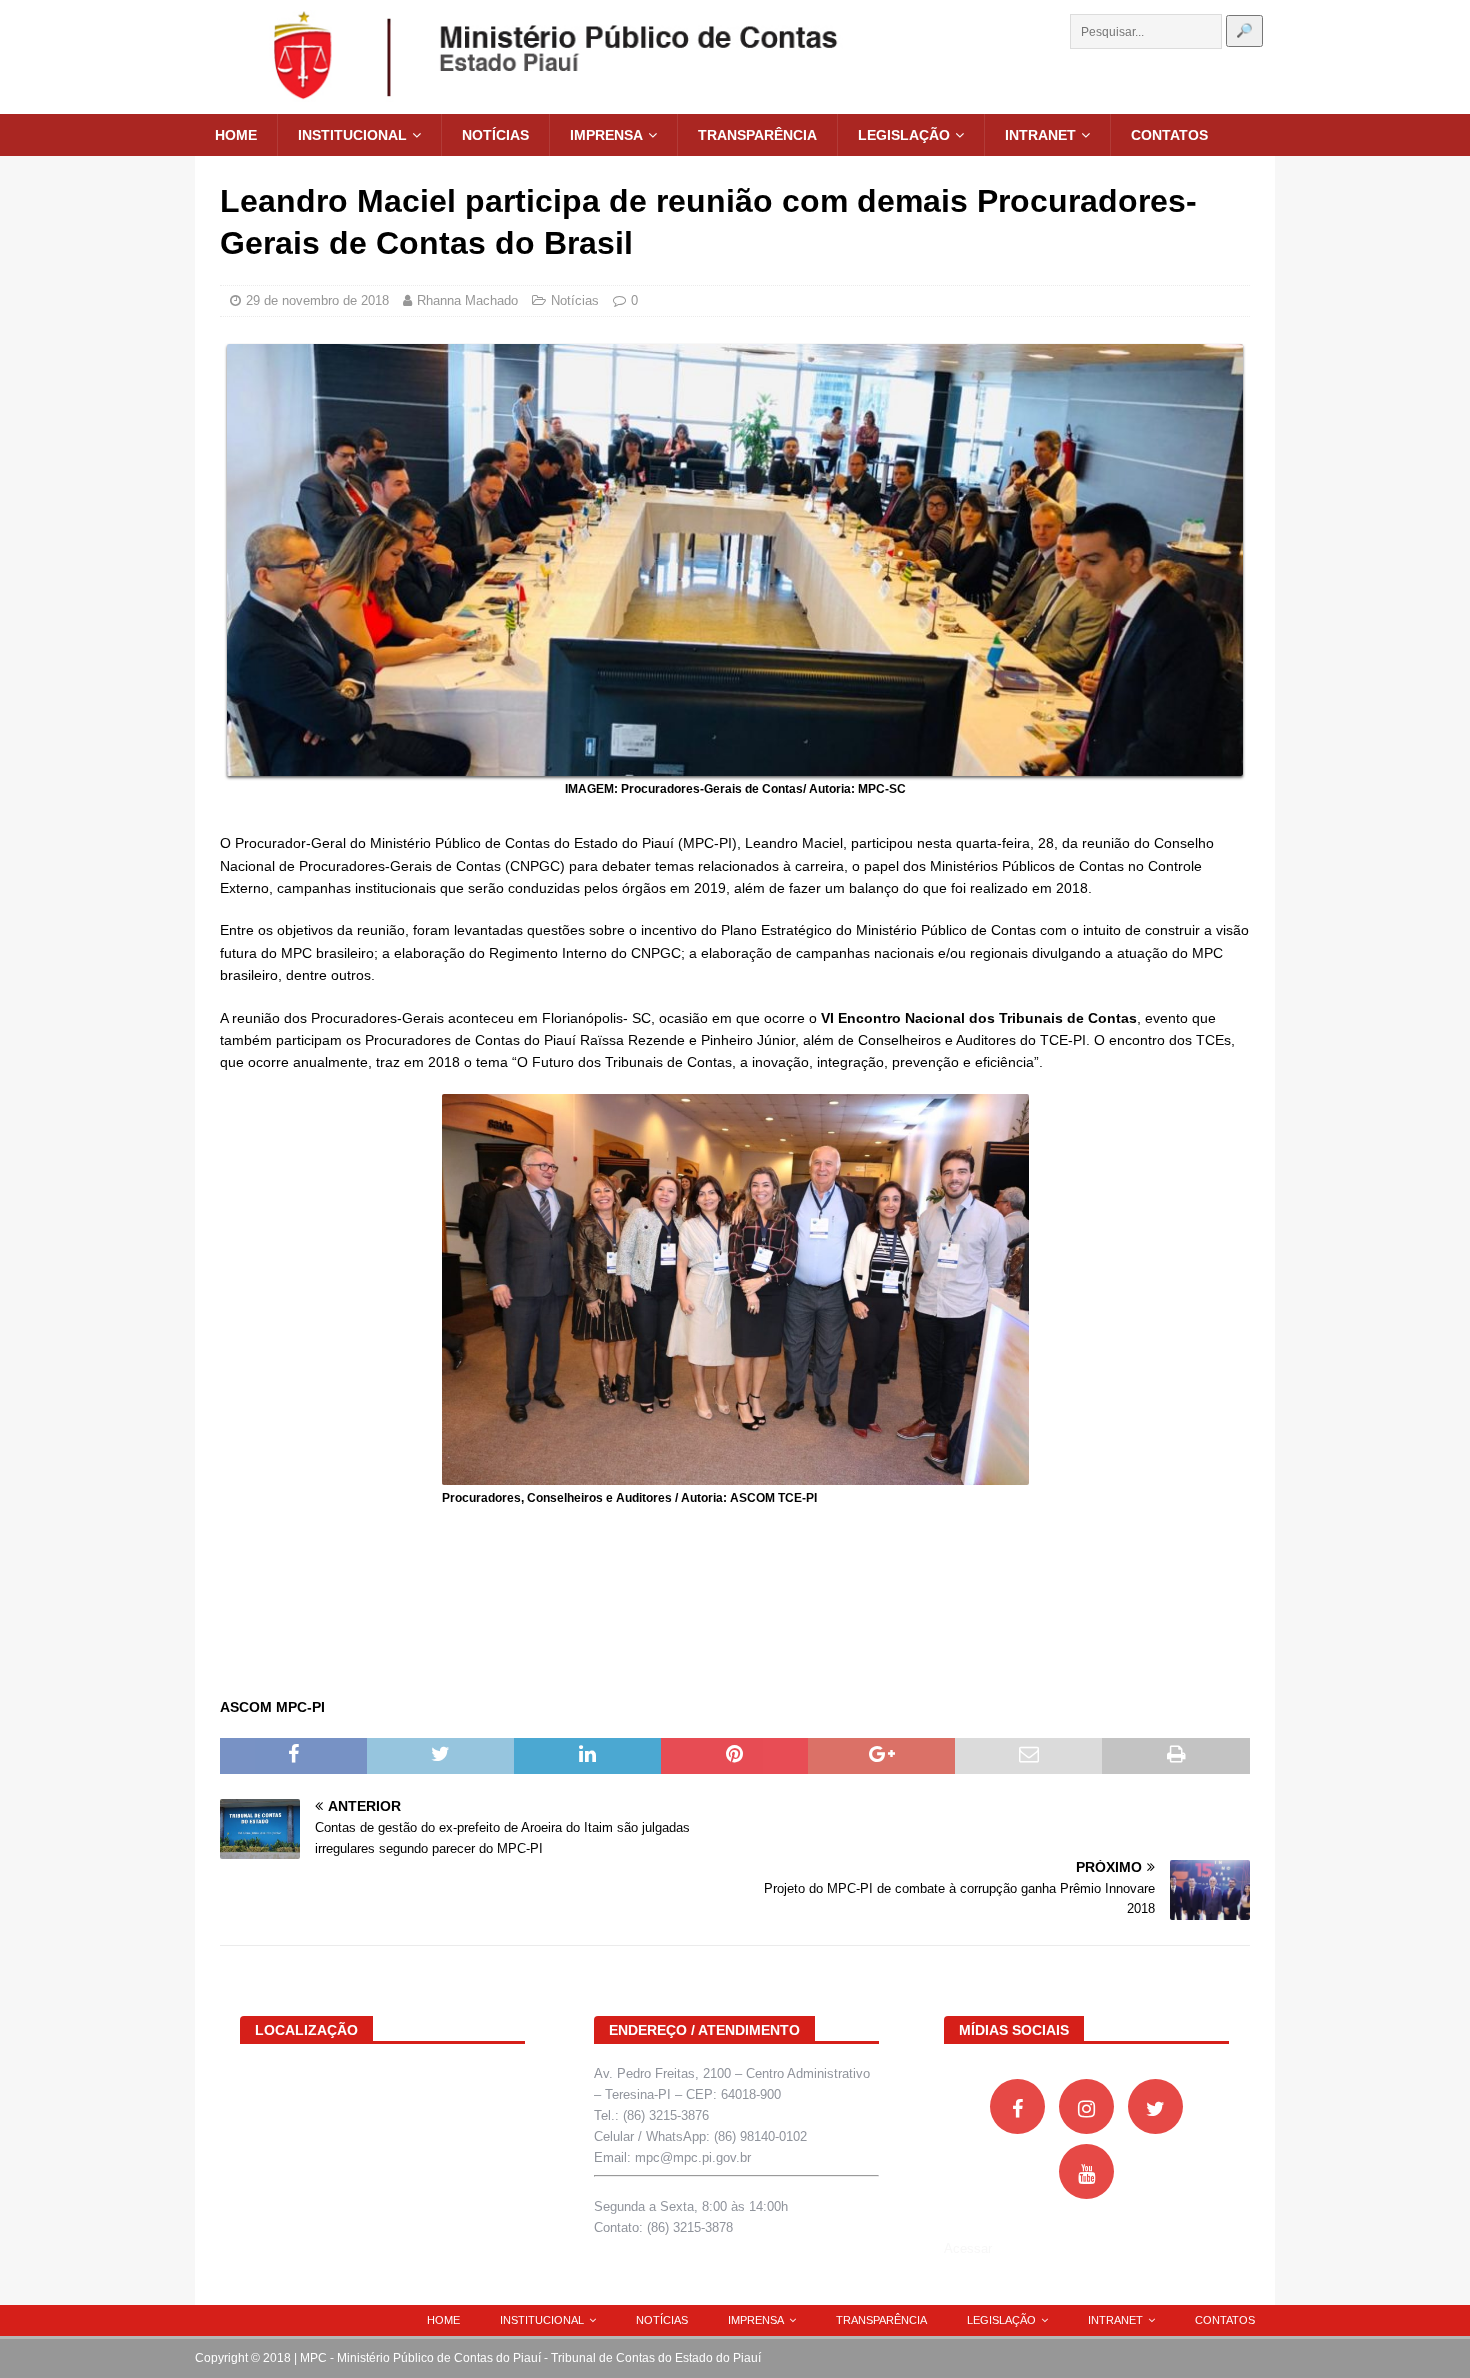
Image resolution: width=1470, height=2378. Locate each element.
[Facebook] (1017, 2106)
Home (236, 135)
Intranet (1040, 135)
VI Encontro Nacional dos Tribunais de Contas (979, 1018)
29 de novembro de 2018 (317, 300)
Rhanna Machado (467, 300)
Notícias (495, 135)
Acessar (968, 2248)
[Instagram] (1086, 2106)
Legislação (904, 135)
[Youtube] (1086, 2171)
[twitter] (1155, 2106)
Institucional (352, 135)
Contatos (1169, 135)
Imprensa (606, 135)
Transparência (757, 135)
